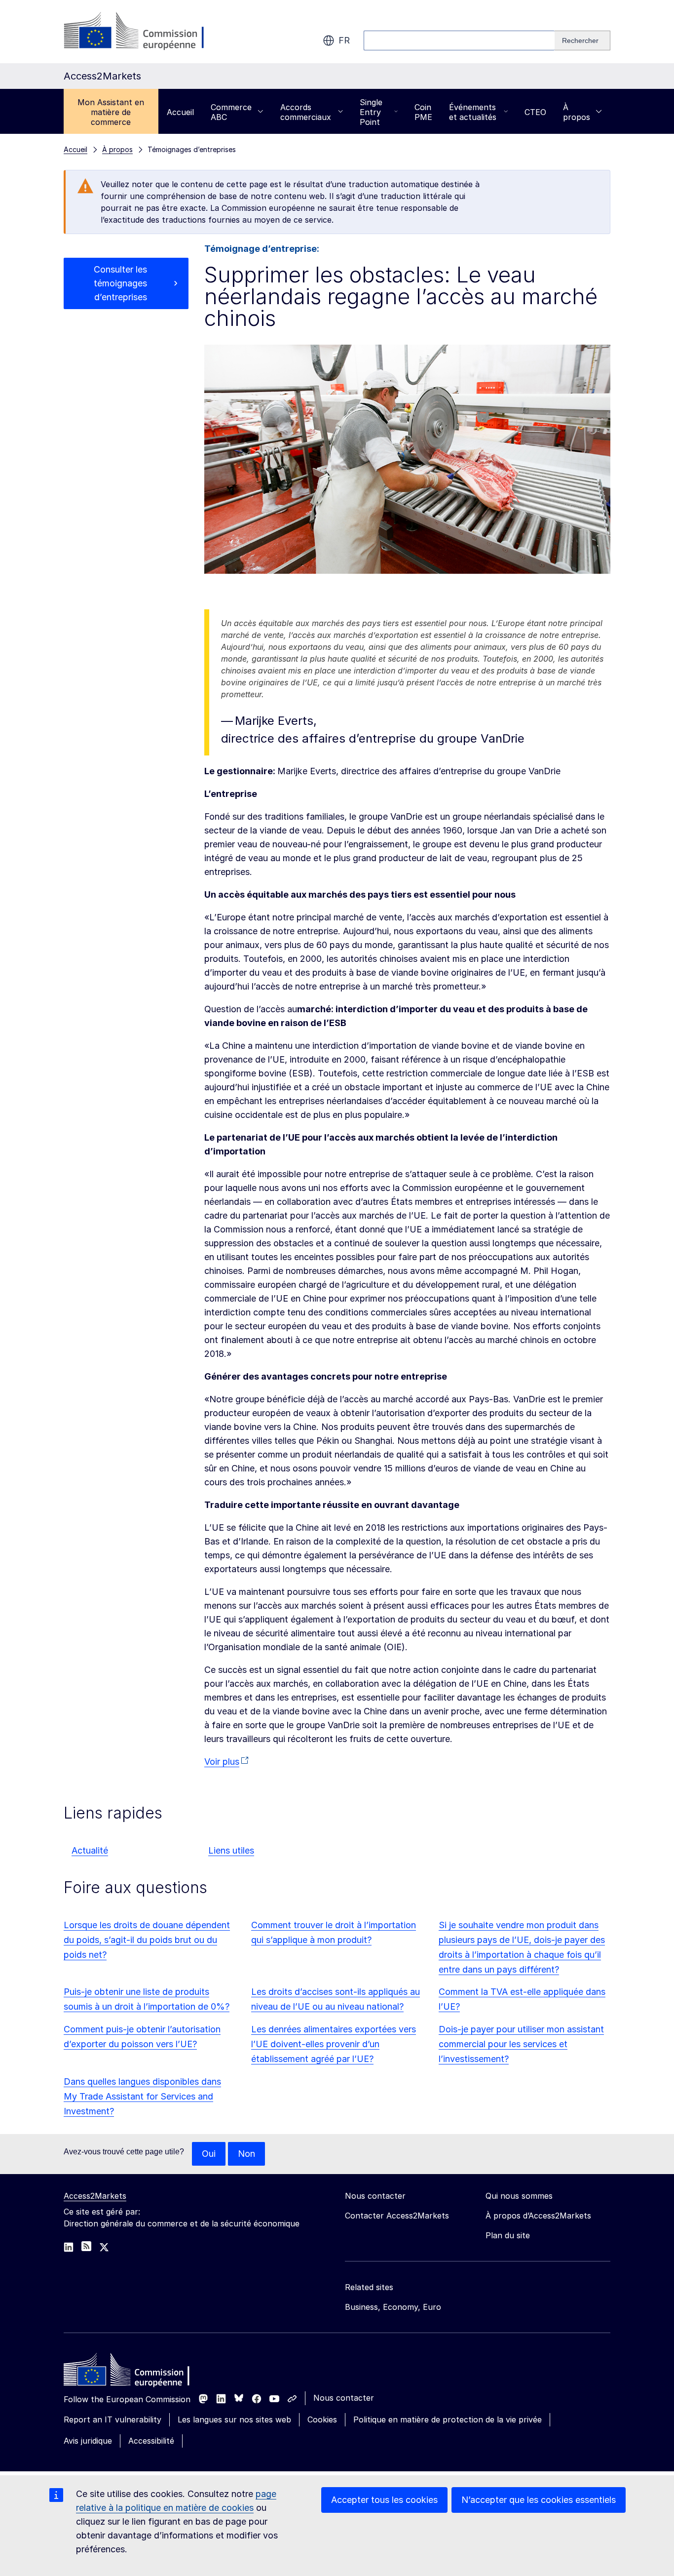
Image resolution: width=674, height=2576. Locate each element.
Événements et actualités (473, 112)
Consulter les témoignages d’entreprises (120, 283)
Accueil (180, 112)
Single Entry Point (371, 112)
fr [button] (344, 40)
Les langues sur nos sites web (234, 2419)
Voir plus (222, 1762)
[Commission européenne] (143, 32)
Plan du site (508, 2235)
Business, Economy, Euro (393, 2307)
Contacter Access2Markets (397, 2216)
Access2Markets (95, 2196)
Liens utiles (231, 1850)
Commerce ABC (231, 112)
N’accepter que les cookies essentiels (539, 2500)
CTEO (535, 112)
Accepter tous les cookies (384, 2500)
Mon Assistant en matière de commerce (111, 112)
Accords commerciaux (306, 112)
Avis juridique (88, 2441)
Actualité (90, 1850)
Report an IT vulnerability (112, 2419)
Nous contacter (344, 2398)
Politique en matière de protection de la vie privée (448, 2419)
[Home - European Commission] (135, 2372)
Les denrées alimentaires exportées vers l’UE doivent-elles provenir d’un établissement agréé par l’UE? (334, 2044)
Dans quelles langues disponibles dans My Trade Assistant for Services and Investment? (142, 2096)
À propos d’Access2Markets (538, 2216)
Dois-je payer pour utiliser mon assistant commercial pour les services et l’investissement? (521, 2044)
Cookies (322, 2419)
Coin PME (423, 112)
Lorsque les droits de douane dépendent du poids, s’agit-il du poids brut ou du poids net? (147, 1940)
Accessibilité (151, 2441)
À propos (577, 112)
